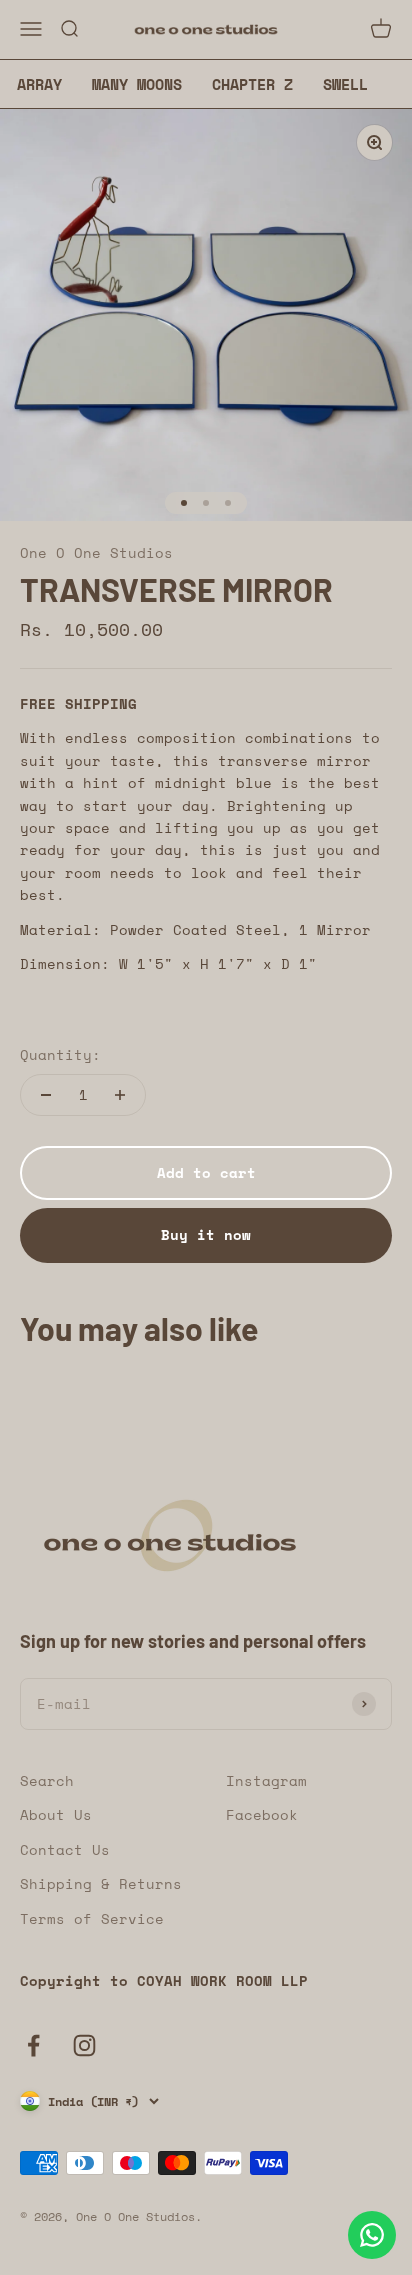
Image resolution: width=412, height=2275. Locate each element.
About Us (56, 1814)
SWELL (345, 84)
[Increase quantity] (120, 1095)
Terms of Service (92, 1918)
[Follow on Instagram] (84, 2045)
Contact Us (65, 1849)
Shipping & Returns (101, 1883)
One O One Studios (96, 552)
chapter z (252, 84)
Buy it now (206, 1234)
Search (47, 1780)
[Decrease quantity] (46, 1095)
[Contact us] (372, 2235)
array (39, 84)
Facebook (262, 1814)
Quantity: (60, 1054)
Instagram (266, 1780)
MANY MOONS (137, 84)
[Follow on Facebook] (33, 2045)
